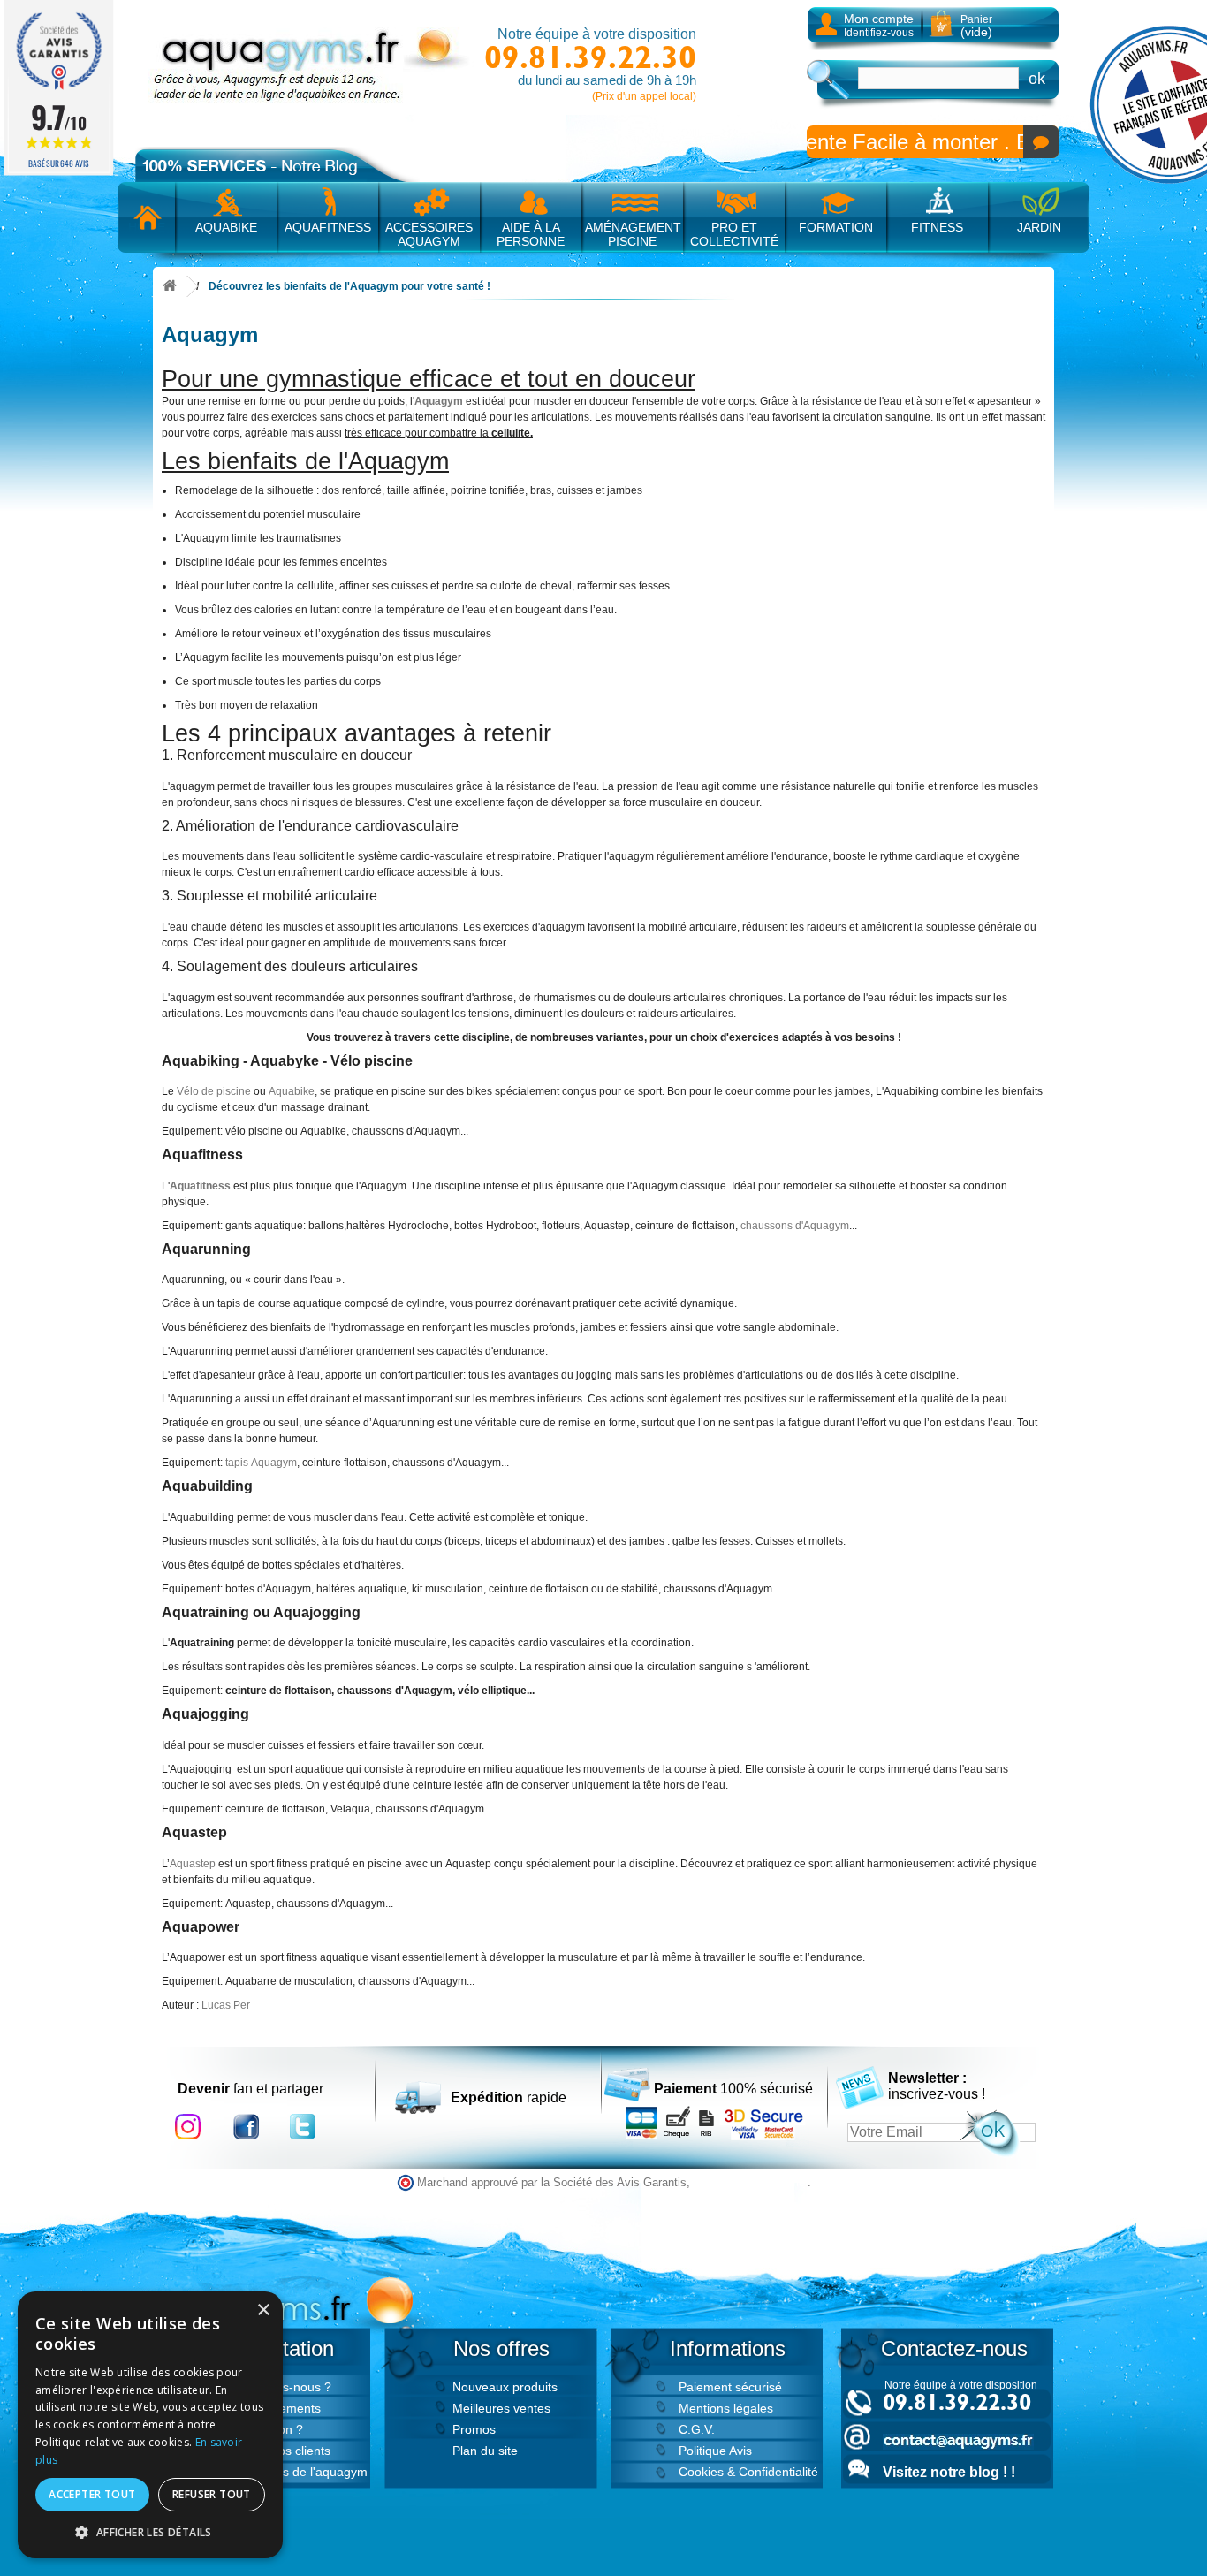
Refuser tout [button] (212, 2494)
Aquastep (194, 1864)
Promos (474, 2429)
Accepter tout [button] (92, 2494)
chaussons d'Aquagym (795, 1226)
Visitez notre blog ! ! (949, 2472)
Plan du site (485, 2451)
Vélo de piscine (214, 1091)
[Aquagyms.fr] (312, 65)
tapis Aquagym (261, 1463)
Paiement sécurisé (730, 2387)
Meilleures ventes (501, 2408)
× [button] (263, 2310)
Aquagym (439, 401)
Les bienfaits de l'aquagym (293, 2472)
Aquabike (292, 1091)
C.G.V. (697, 2429)
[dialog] (150, 2425)
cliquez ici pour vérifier (751, 2183)
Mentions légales (726, 2408)
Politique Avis (715, 2451)
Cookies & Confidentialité (748, 2472)
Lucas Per (226, 2005)
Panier (976, 26)
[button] (150, 2532)
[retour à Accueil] (170, 287)
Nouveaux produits (505, 2387)
